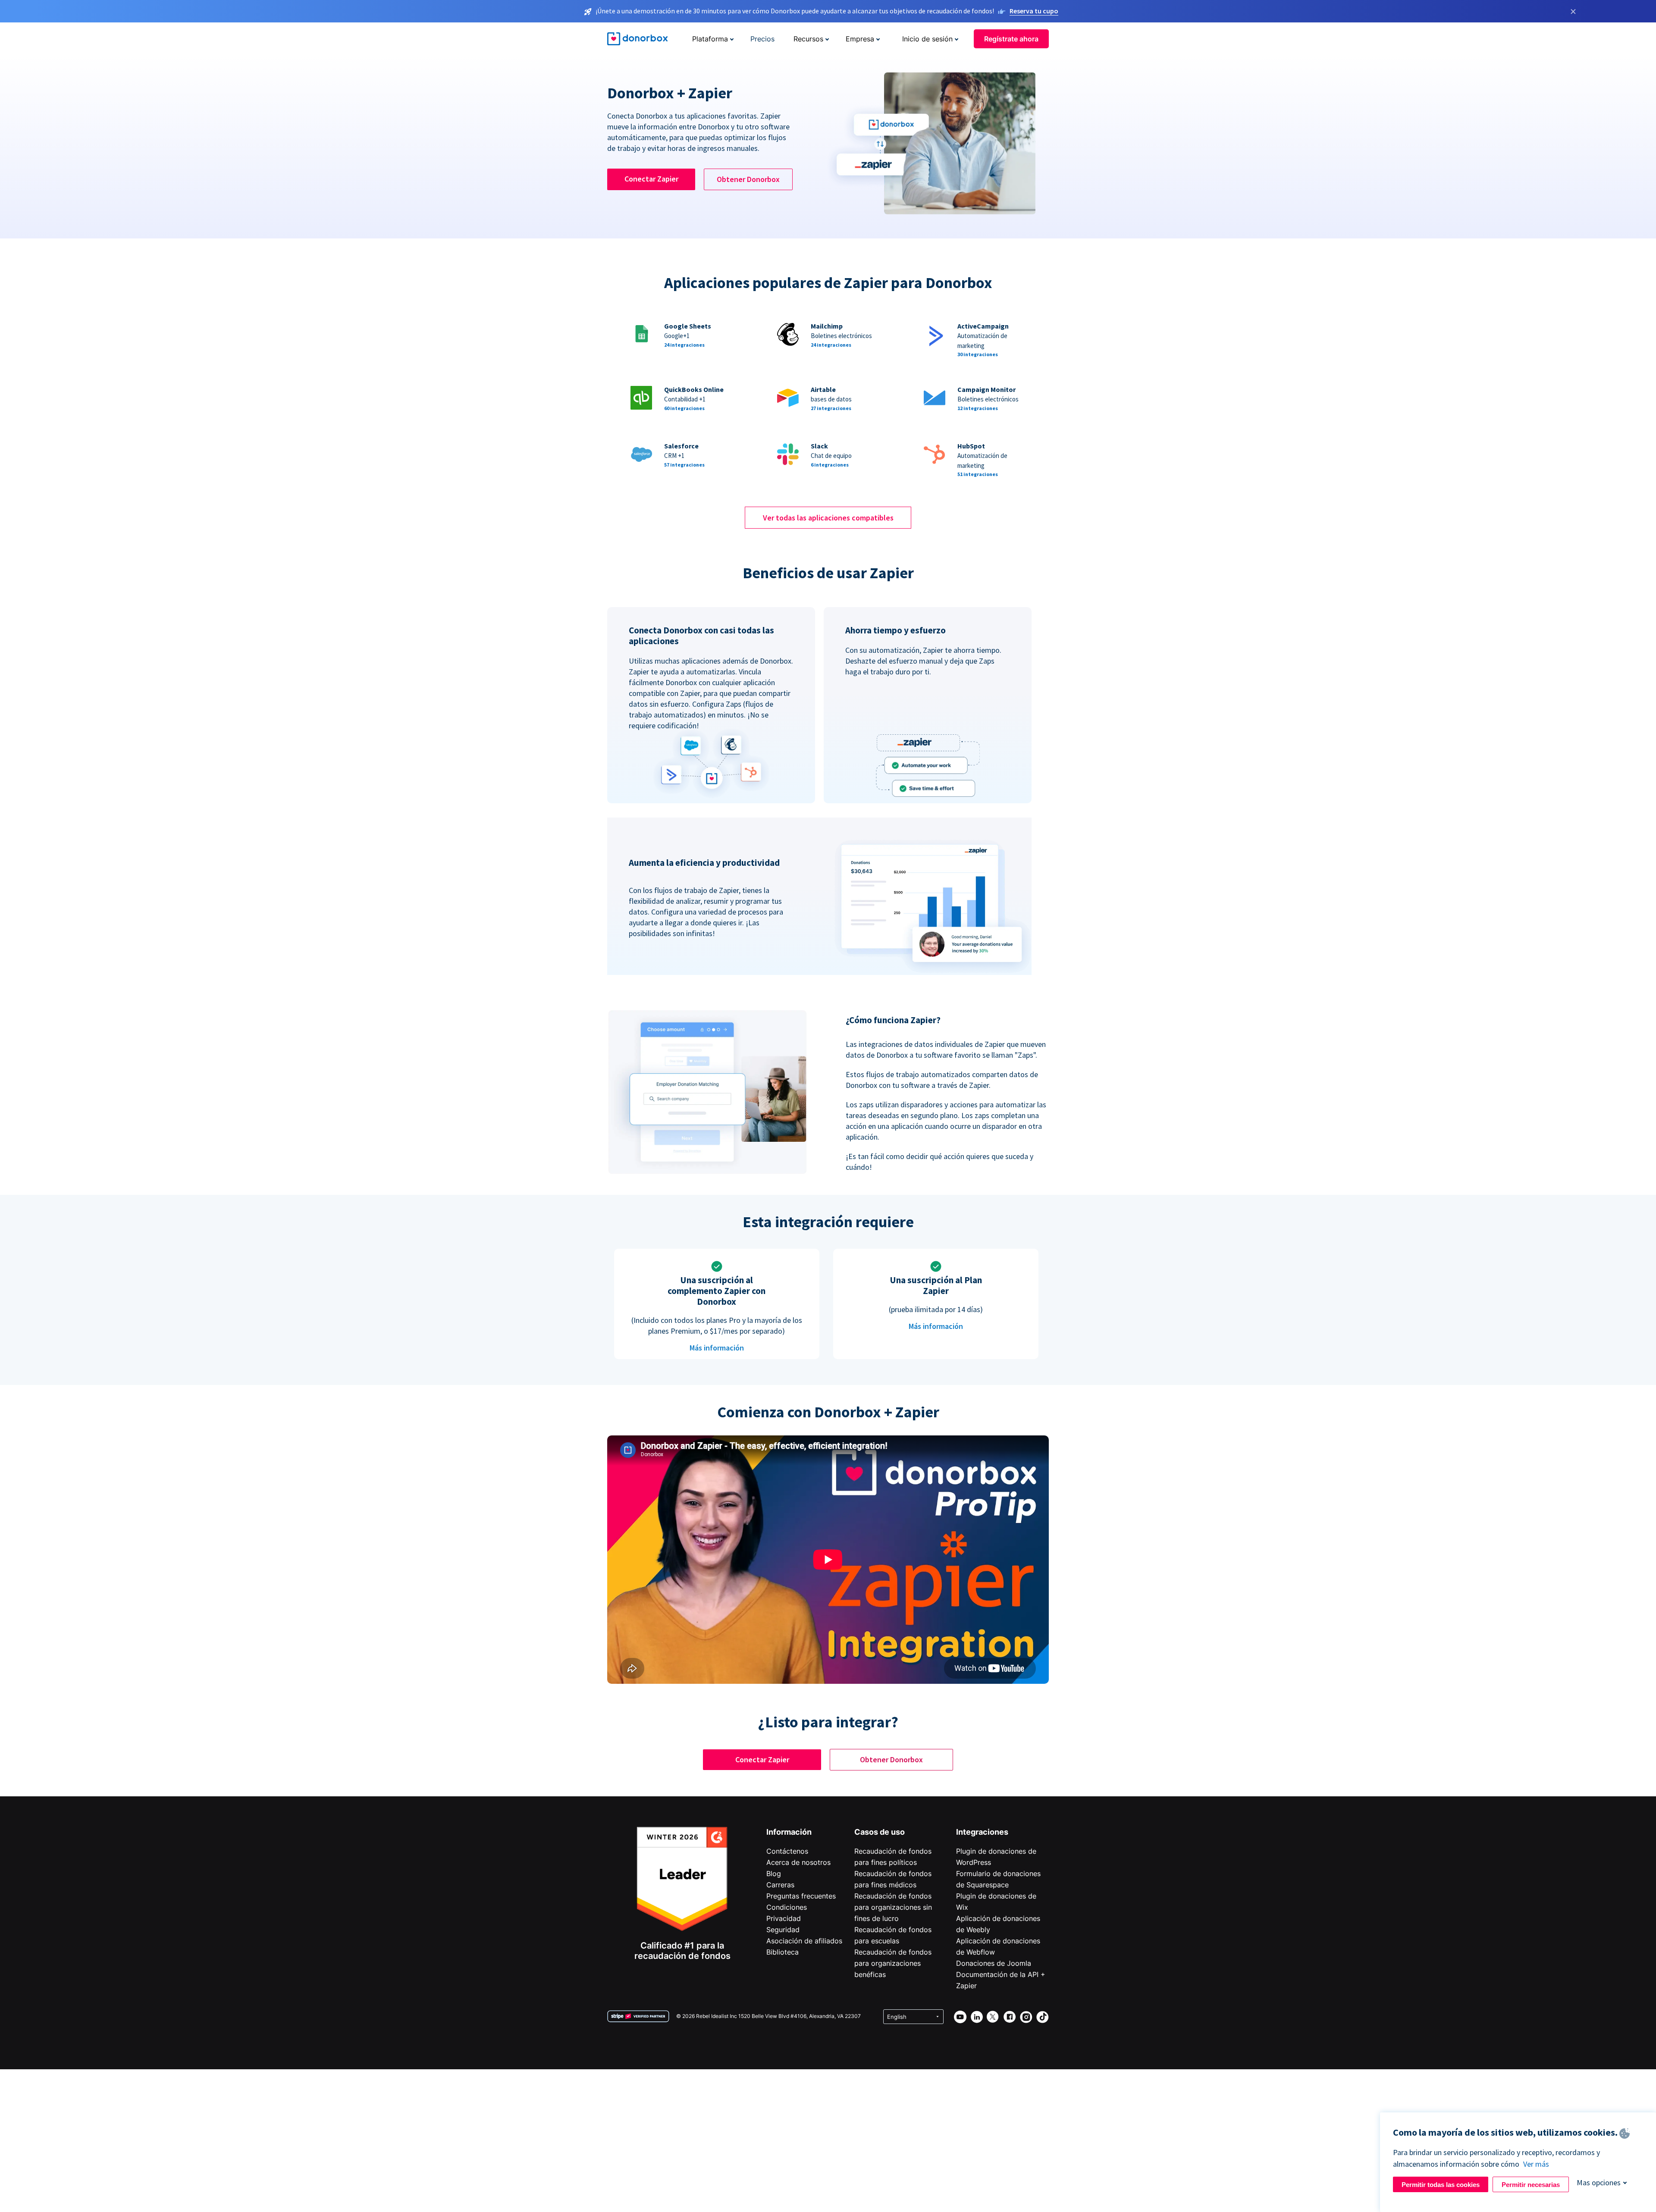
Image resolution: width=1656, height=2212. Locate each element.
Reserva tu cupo (1034, 11)
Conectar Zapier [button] (651, 179)
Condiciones (787, 1907)
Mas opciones (1599, 2182)
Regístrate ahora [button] (1011, 39)
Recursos (808, 39)
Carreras (780, 1885)
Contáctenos (787, 1851)
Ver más (1536, 2164)
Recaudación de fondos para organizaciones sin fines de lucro (893, 1907)
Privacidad (784, 1918)
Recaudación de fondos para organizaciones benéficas (893, 1963)
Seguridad (783, 1930)
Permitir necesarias (1531, 2185)
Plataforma (710, 39)
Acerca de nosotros (798, 1862)
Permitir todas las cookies (1441, 2185)
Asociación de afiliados (804, 1941)
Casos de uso (880, 1832)
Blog (774, 1874)
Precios (762, 39)
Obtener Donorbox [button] (748, 179)
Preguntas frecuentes (801, 1896)
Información (789, 1832)
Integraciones (982, 1832)
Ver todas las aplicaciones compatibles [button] (828, 518)
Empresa (860, 39)
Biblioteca (783, 1952)
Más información (717, 1348)
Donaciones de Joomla (994, 1963)
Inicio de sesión (927, 39)
